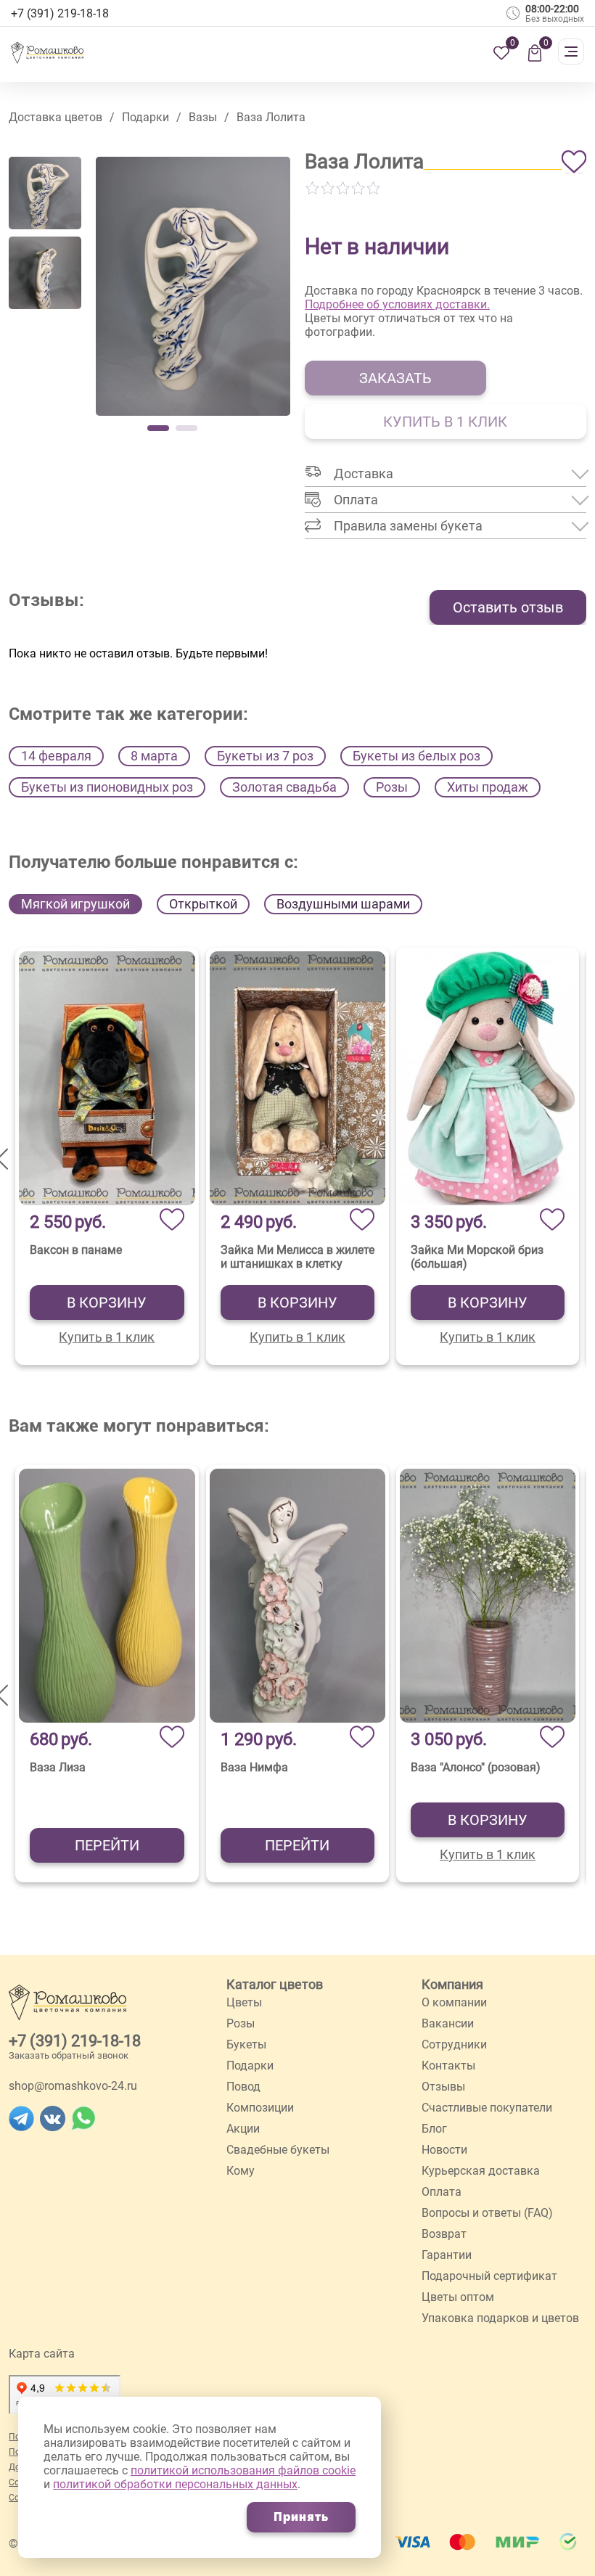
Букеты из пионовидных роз (107, 787)
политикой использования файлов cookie (243, 2470)
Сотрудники (454, 2044)
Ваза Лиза (58, 1767)
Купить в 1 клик (107, 1337)
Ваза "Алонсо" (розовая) (476, 1767)
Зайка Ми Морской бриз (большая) (477, 1257)
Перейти (107, 1845)
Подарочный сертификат (489, 2276)
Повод (243, 2087)
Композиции (260, 2108)
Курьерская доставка (481, 2171)
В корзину (107, 1303)
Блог (434, 2129)
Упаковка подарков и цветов (500, 2318)
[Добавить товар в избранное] (574, 162)
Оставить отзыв (508, 607)
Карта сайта (42, 2354)
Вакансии (448, 2023)
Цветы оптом (458, 2297)
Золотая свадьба (284, 787)
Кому (241, 2171)
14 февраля (56, 756)
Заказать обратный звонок (69, 2055)
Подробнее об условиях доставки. (397, 304)
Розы (392, 787)
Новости (444, 2150)
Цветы (244, 2002)
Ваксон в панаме (76, 1250)
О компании (454, 2002)
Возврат (444, 2234)
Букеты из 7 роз (265, 756)
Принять (301, 2517)
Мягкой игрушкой (75, 904)
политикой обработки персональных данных (175, 2484)
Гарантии (447, 2255)
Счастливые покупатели (487, 2108)
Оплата (442, 2192)
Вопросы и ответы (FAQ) (487, 2213)
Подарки (250, 2066)
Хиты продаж (488, 787)
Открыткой (203, 904)
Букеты (246, 2044)
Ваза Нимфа (254, 1767)
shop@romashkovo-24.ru (73, 2086)
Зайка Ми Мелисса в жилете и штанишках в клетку (297, 1257)
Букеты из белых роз (416, 756)
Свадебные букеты (278, 2150)
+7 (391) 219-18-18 (75, 2041)
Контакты (448, 2066)
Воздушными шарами (343, 904)
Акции (243, 2129)
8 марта (154, 756)
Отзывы (443, 2087)
